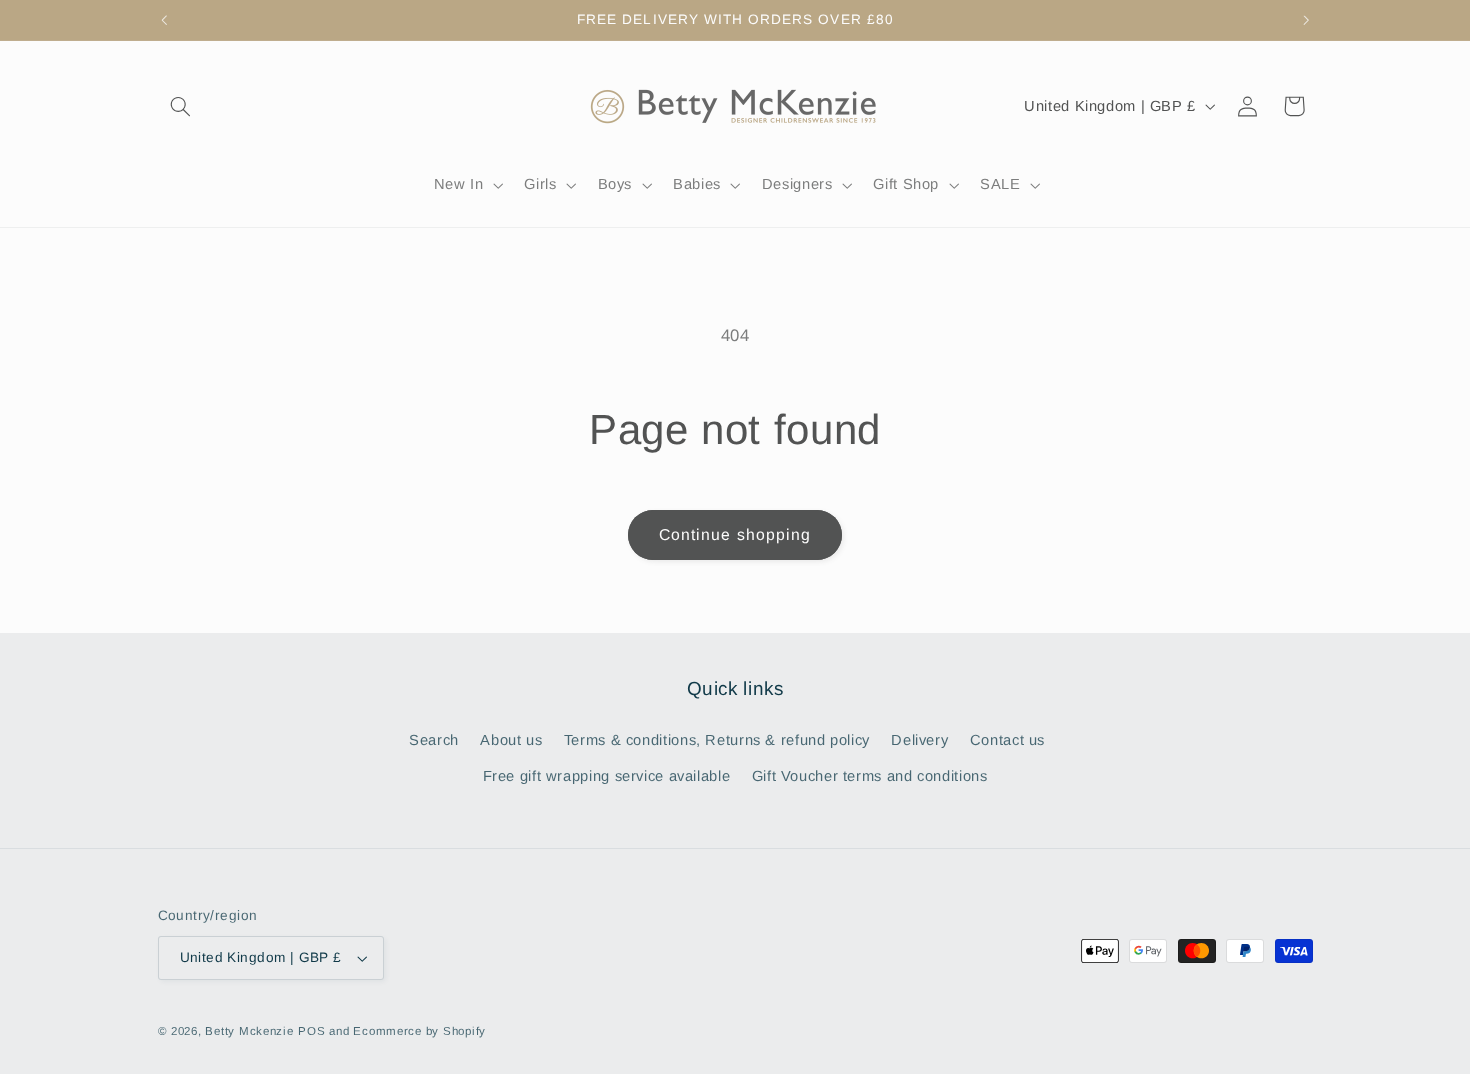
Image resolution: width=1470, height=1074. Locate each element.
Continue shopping (735, 534)
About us (511, 740)
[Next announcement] (1306, 20)
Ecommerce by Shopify (419, 1031)
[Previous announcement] (164, 20)
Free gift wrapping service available (607, 776)
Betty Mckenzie (249, 1031)
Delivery (919, 740)
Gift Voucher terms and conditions (870, 776)
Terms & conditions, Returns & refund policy (717, 740)
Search (434, 740)
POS (311, 1031)
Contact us (1007, 740)
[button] (181, 106)
